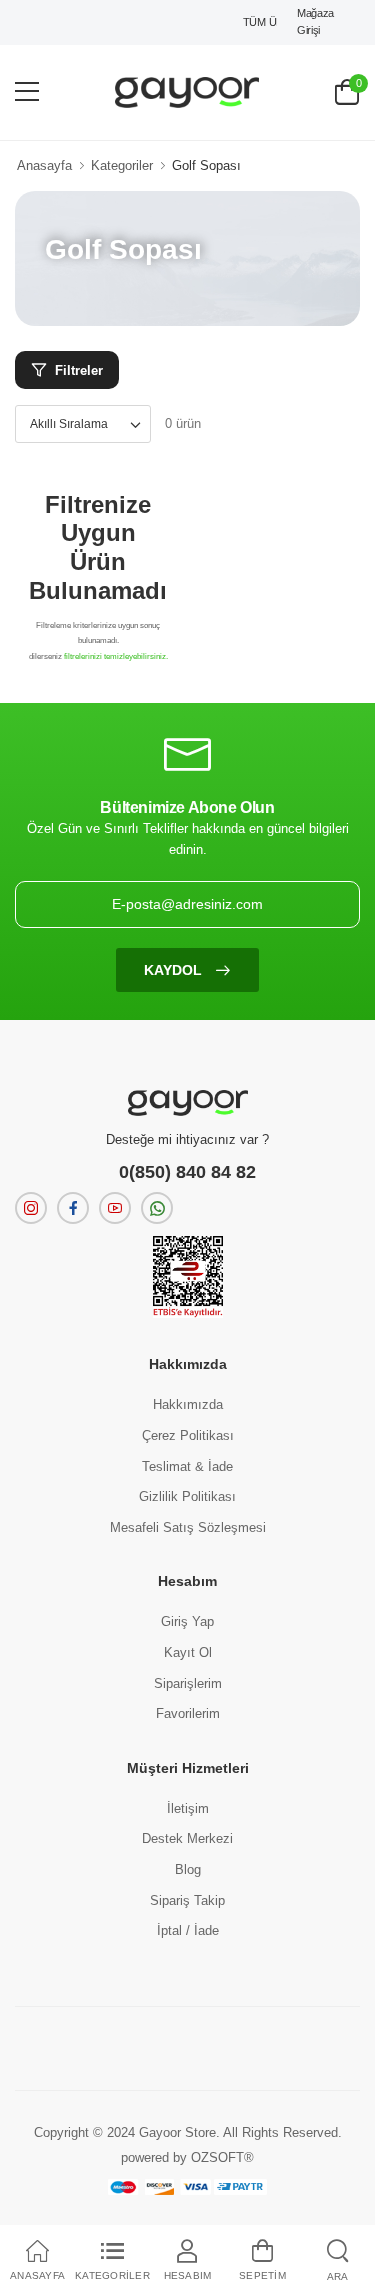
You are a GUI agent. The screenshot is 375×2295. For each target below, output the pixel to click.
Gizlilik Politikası (187, 1496)
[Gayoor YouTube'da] (115, 1208)
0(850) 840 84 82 (187, 1172)
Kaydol (175, 970)
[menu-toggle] (27, 92)
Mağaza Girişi (315, 22)
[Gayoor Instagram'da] (31, 1208)
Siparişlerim (188, 1683)
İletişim (188, 1808)
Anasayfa (44, 165)
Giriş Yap (187, 1621)
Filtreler (79, 370)
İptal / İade (188, 1930)
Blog (188, 1869)
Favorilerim (188, 1713)
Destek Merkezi (187, 1838)
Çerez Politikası (188, 1435)
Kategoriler (122, 165)
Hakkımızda (188, 1404)
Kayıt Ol (188, 1652)
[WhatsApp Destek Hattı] (157, 1208)
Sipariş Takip (187, 1900)
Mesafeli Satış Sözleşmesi (188, 1527)
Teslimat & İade (187, 1466)
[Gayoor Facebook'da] (73, 1208)
